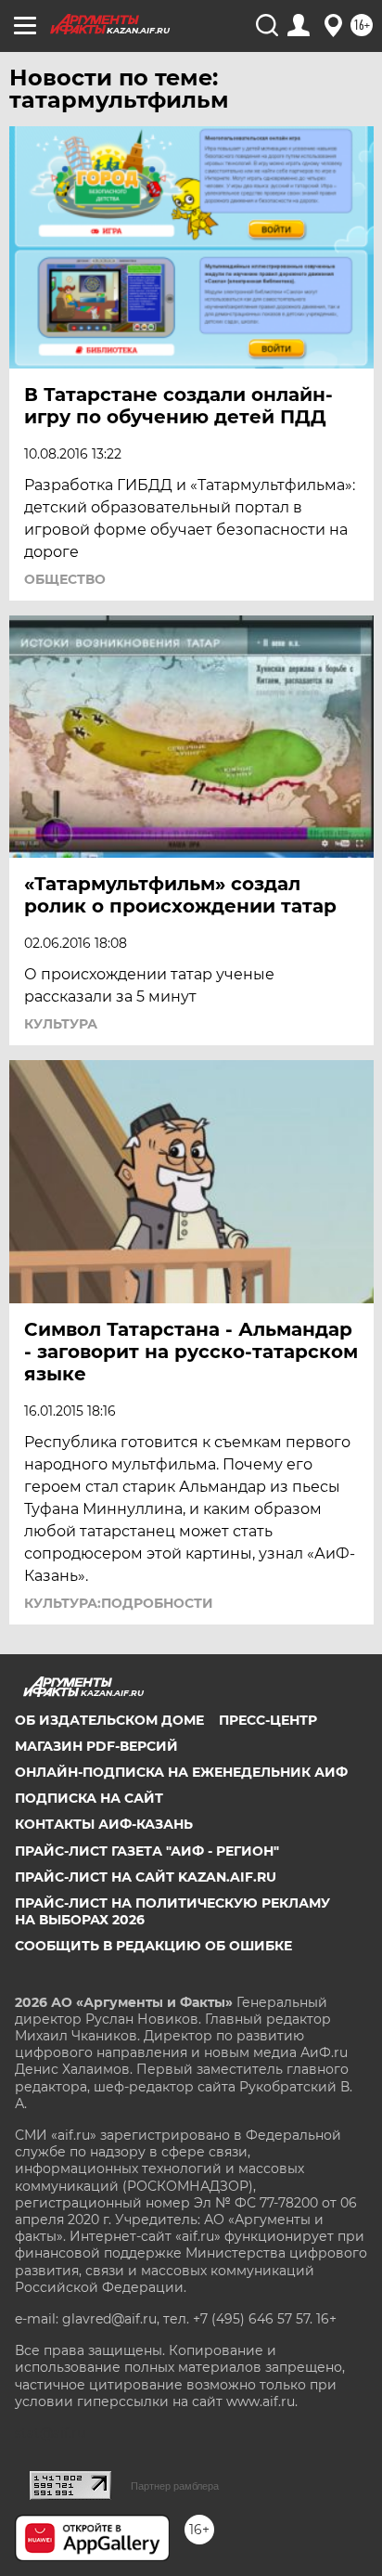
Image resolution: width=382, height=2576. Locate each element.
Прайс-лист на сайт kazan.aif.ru (146, 1877)
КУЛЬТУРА (61, 1024)
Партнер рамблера (175, 2486)
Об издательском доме (109, 1720)
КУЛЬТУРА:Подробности (119, 1603)
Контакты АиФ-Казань (104, 1824)
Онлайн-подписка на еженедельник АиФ (181, 1772)
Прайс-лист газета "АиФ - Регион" (147, 1851)
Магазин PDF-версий (96, 1746)
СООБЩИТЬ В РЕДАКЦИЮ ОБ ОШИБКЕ (153, 1946)
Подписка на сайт (89, 1798)
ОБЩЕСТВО (65, 579)
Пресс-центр (268, 1720)
